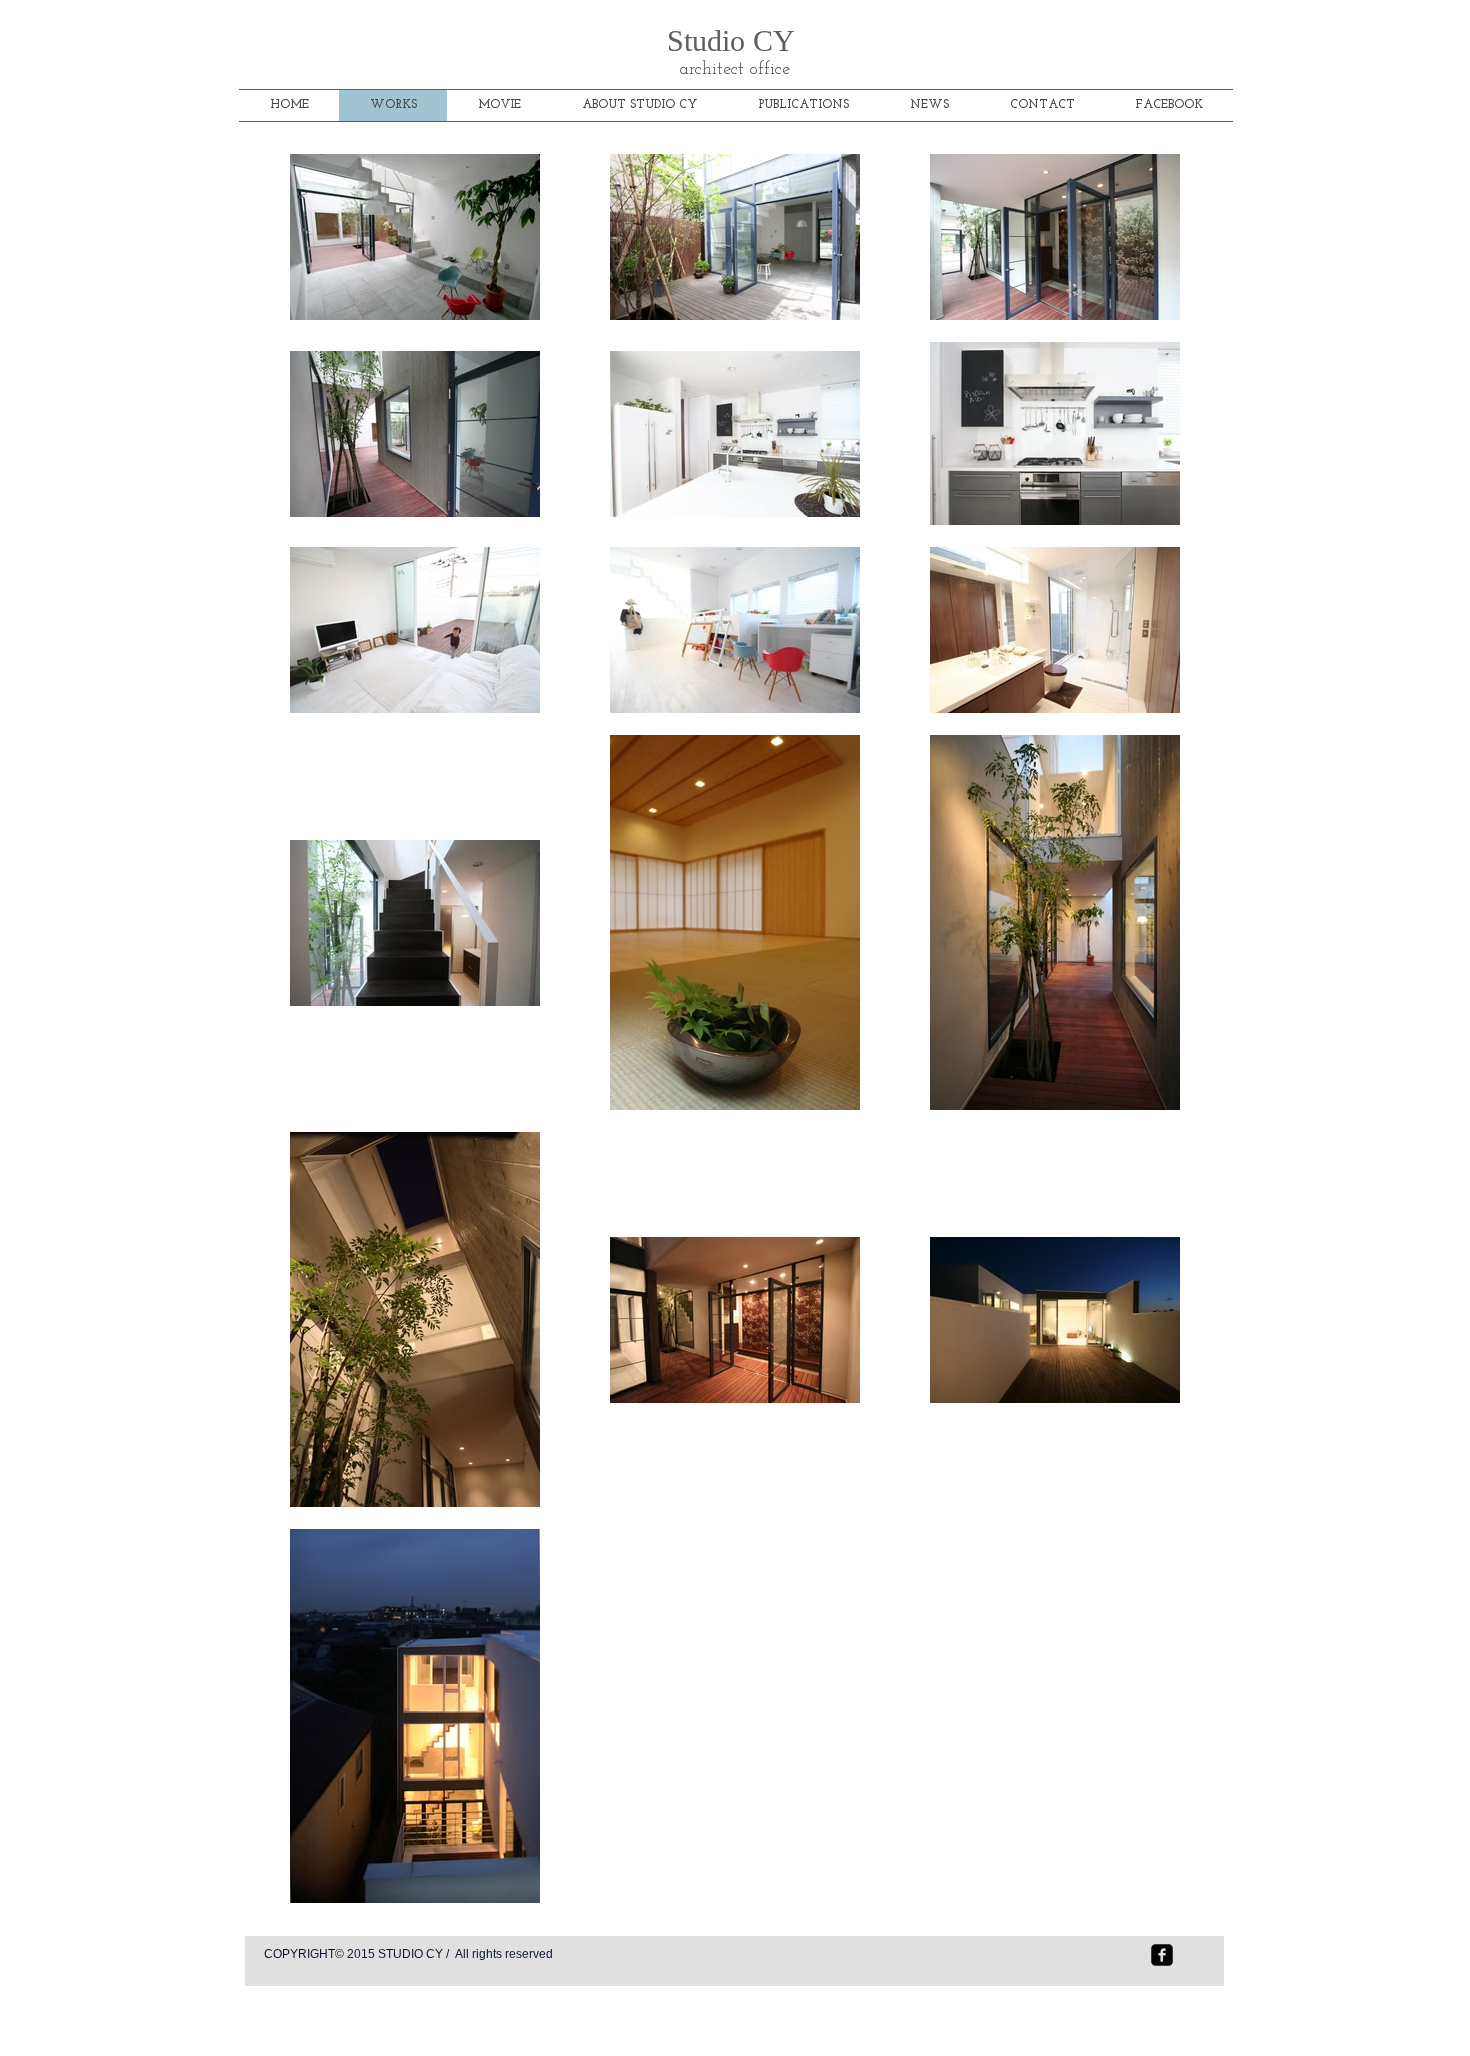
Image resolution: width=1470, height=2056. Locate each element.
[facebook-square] (1162, 1955)
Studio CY (735, 40)
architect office (735, 70)
